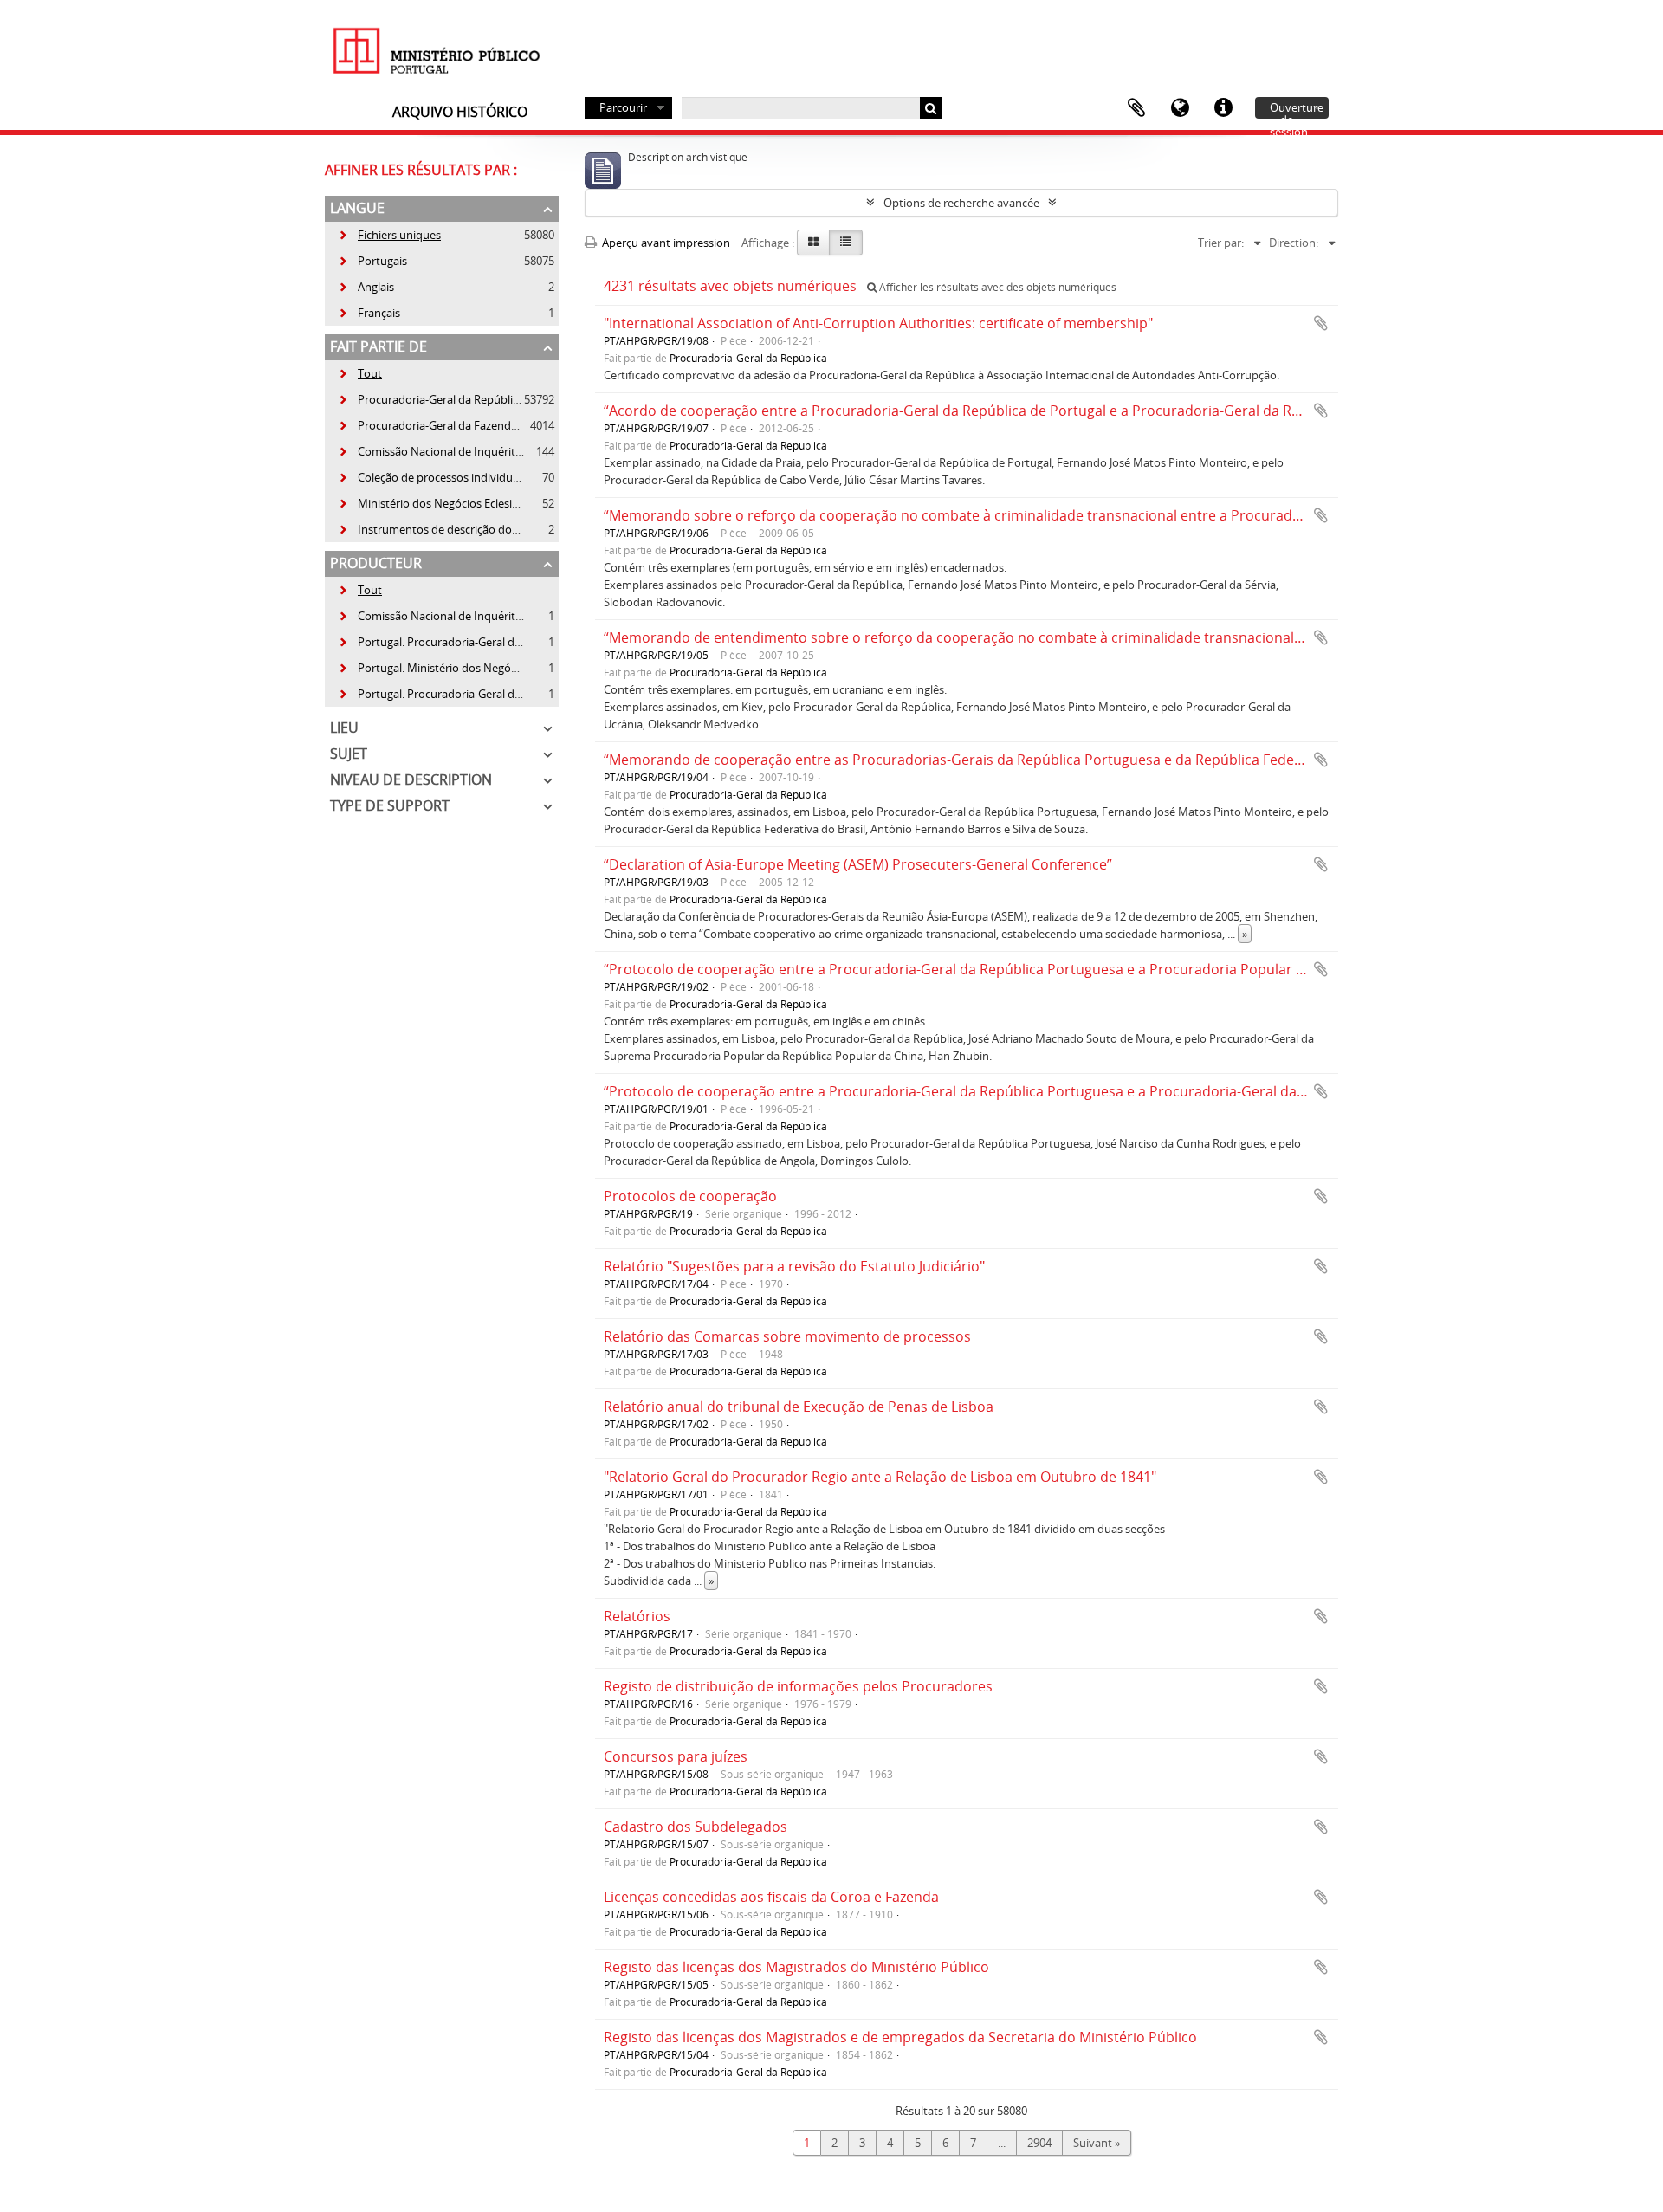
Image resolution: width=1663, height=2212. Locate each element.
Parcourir (623, 107)
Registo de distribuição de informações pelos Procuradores (798, 1686)
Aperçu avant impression (665, 243)
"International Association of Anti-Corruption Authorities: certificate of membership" (878, 323)
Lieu (344, 728)
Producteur (376, 563)
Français (369, 313)
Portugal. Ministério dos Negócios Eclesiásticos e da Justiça (497, 668)
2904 (1039, 2143)
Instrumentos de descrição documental (449, 529)
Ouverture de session (1297, 109)
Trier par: (1221, 243)
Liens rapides (1223, 108)
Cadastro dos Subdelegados (696, 1827)
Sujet (349, 754)
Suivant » (1097, 2143)
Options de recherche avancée (961, 203)
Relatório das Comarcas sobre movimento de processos (787, 1336)
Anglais (366, 287)
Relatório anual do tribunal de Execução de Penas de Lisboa (799, 1407)
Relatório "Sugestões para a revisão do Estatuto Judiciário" (794, 1266)
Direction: (1294, 243)
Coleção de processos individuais (432, 477)
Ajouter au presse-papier (1321, 323)
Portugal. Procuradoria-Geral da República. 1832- (472, 694)
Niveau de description (411, 779)
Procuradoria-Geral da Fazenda (427, 425)
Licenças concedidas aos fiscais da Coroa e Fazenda (771, 1897)
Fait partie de (379, 346)
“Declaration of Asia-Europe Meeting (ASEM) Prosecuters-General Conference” (858, 864)
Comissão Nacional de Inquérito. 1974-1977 (459, 616)
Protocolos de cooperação (690, 1196)
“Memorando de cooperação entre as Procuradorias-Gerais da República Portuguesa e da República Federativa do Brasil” (1000, 760)
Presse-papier (1136, 108)
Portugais (372, 261)
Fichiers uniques (389, 235)
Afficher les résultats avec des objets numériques (997, 287)
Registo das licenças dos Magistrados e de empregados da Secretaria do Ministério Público (900, 2037)
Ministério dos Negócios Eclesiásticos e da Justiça (472, 503)
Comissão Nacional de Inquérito (430, 451)
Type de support (390, 805)
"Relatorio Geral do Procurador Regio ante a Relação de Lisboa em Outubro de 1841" (880, 1477)
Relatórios (637, 1616)
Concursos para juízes (676, 1756)
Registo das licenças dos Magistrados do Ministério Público (796, 1967)
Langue (1180, 108)
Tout (370, 373)
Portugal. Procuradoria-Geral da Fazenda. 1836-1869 (481, 642)
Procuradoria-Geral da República (431, 399)
